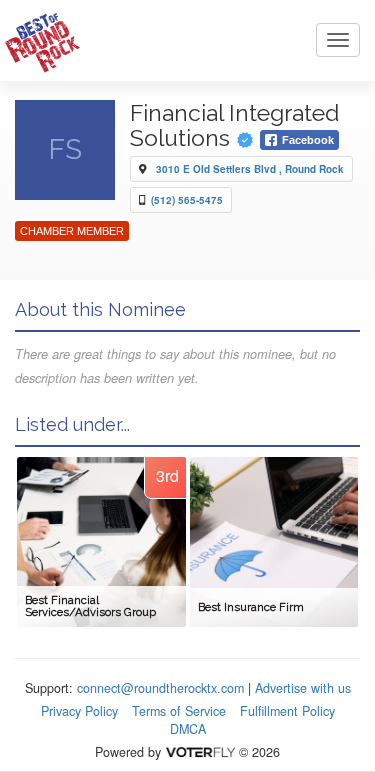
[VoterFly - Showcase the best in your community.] (200, 752)
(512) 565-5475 (187, 200)
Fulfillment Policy (287, 711)
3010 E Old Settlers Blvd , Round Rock (250, 169)
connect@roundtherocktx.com (160, 688)
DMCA (188, 729)
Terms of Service (179, 711)
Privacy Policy (79, 711)
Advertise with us (303, 688)
